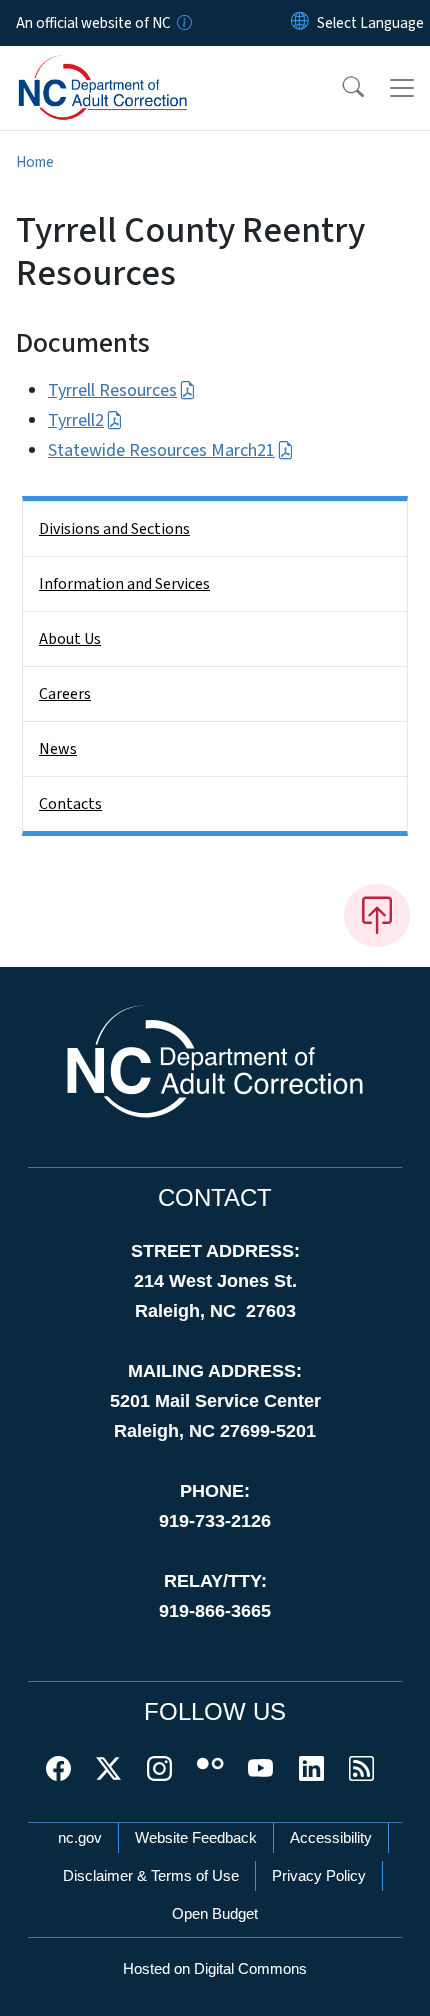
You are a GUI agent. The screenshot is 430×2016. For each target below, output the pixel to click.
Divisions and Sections (114, 529)
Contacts (70, 804)
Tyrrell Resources (112, 390)
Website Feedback (196, 1837)
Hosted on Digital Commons (215, 1968)
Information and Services (124, 584)
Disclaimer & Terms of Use (151, 1875)
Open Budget (215, 1913)
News (58, 749)
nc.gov (80, 1837)
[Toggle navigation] (402, 88)
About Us (70, 639)
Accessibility (331, 1837)
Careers (65, 694)
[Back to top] (377, 915)
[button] (340, 88)
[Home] (128, 69)
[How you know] (183, 23)
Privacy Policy (319, 1875)
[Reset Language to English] (300, 23)
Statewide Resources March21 (161, 450)
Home (35, 162)
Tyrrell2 (76, 420)
